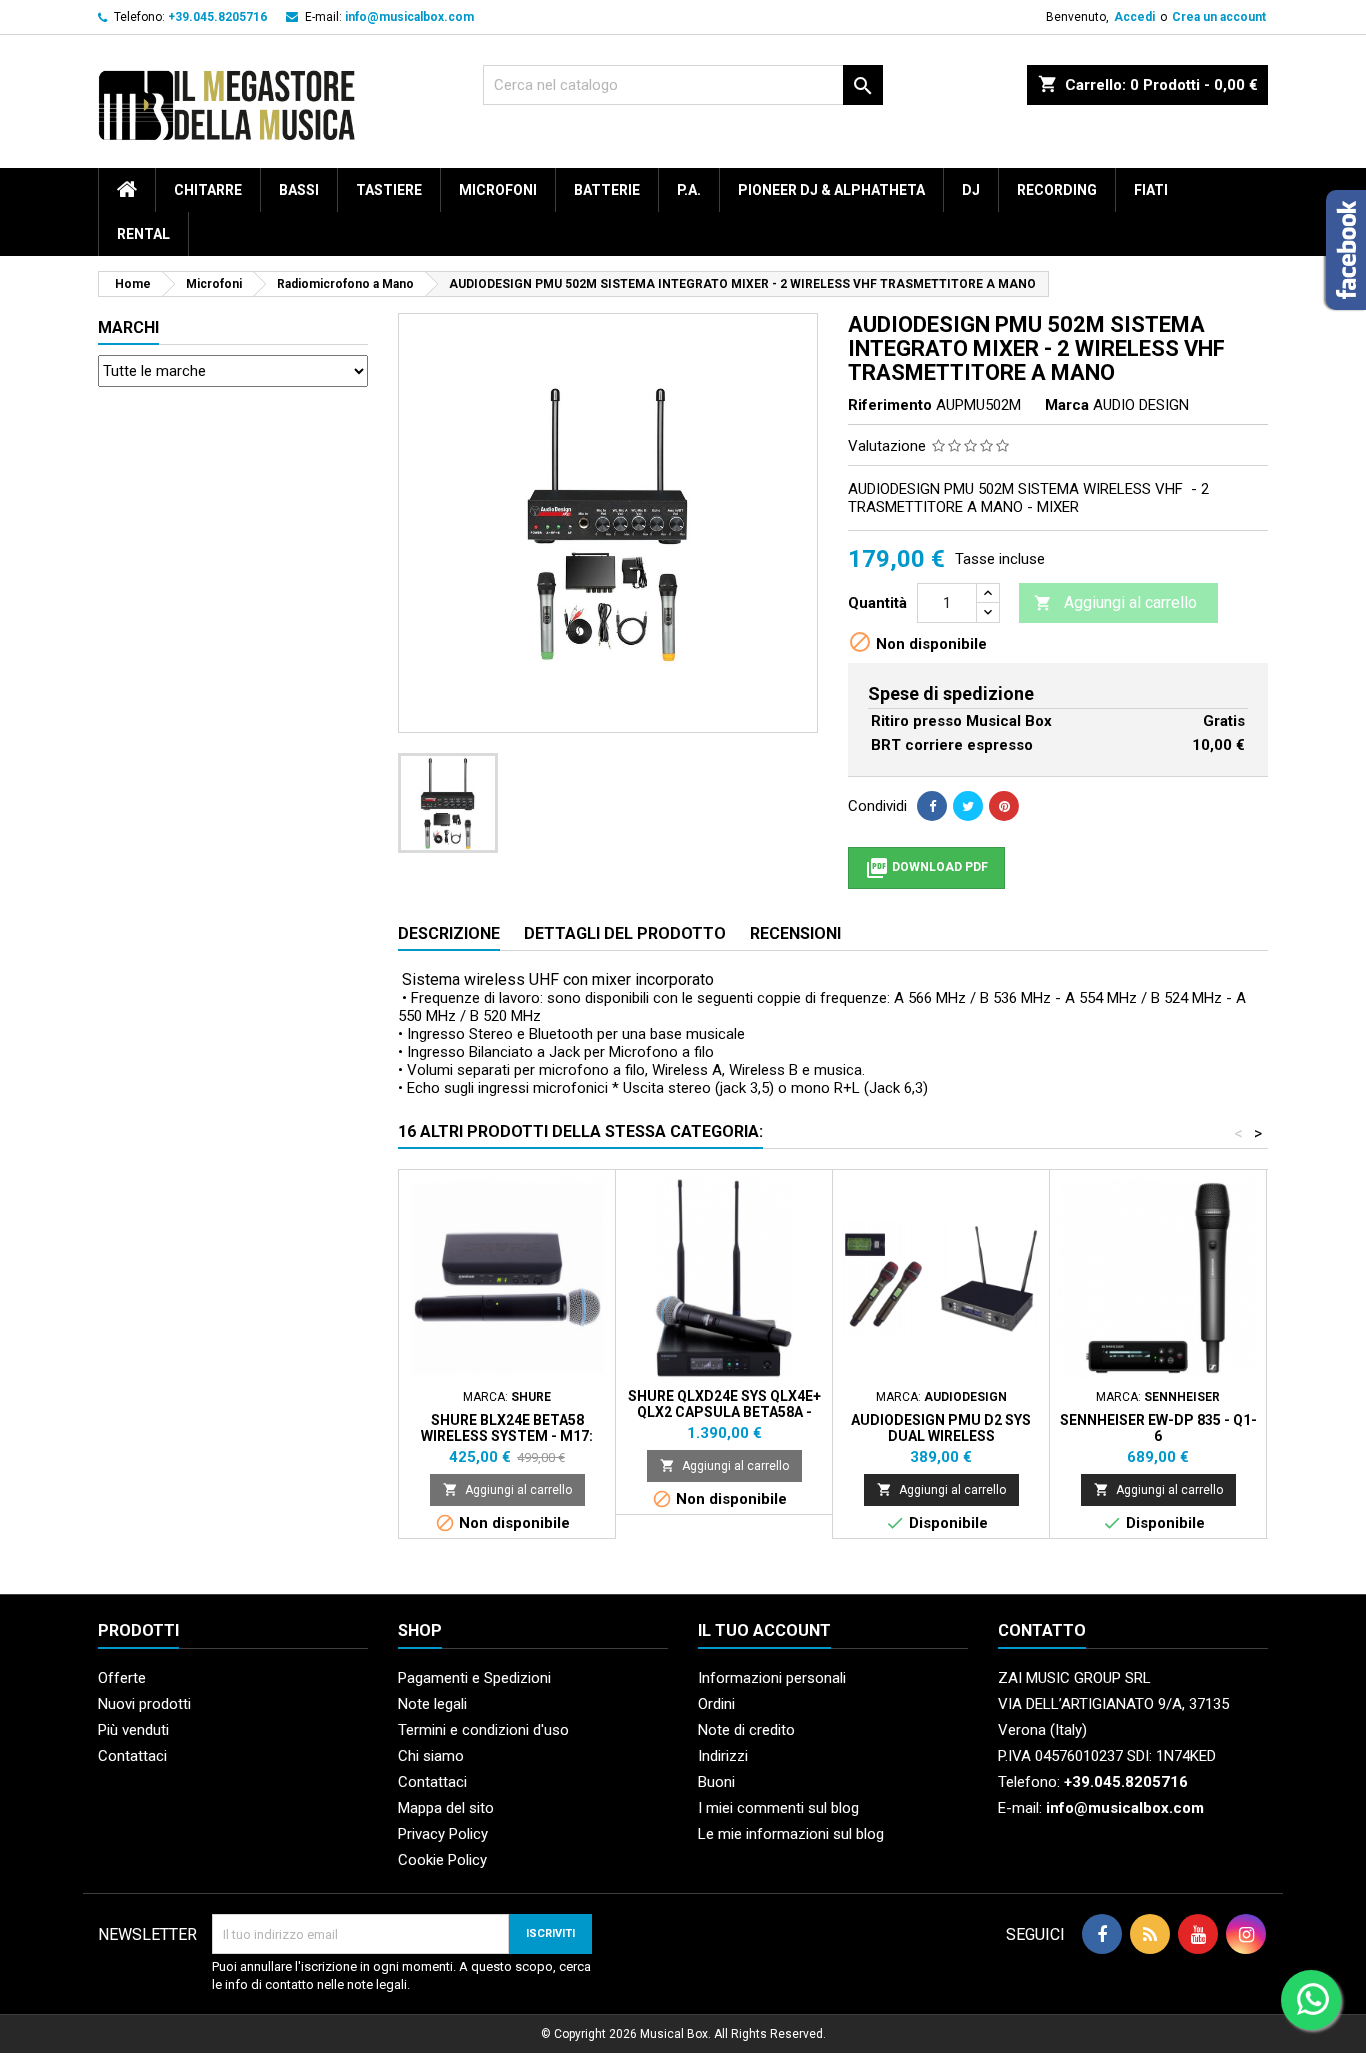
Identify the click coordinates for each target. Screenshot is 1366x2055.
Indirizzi (723, 1756)
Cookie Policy (442, 1860)
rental (143, 234)
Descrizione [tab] (449, 933)
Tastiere (389, 190)
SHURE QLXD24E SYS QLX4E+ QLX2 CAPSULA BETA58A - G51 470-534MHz (724, 1412)
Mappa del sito (446, 1808)
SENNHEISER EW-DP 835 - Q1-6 (1158, 1428)
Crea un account (1219, 17)
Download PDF (926, 868)
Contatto (1042, 1630)
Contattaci (132, 1756)
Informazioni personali (772, 1678)
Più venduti (133, 1730)
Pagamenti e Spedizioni (474, 1678)
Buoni (716, 1782)
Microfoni (498, 190)
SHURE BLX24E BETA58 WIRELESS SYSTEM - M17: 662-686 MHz (507, 1436)
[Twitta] (968, 806)
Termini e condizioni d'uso (483, 1730)
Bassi (299, 190)
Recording (1057, 190)
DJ (971, 190)
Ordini (716, 1704)
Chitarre (208, 190)
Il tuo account (764, 1630)
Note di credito (746, 1730)
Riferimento (890, 405)
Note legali (432, 1704)
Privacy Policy (443, 1834)
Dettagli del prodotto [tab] (625, 933)
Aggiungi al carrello (1115, 602)
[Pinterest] (1004, 806)
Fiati (1151, 190)
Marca (1067, 405)
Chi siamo (431, 1756)
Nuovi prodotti (144, 1704)
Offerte (122, 1678)
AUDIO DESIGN (1141, 405)
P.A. (689, 190)
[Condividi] (932, 806)
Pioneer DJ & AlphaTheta (831, 190)
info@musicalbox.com (409, 17)
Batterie (607, 190)
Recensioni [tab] (795, 933)
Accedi (1134, 17)
